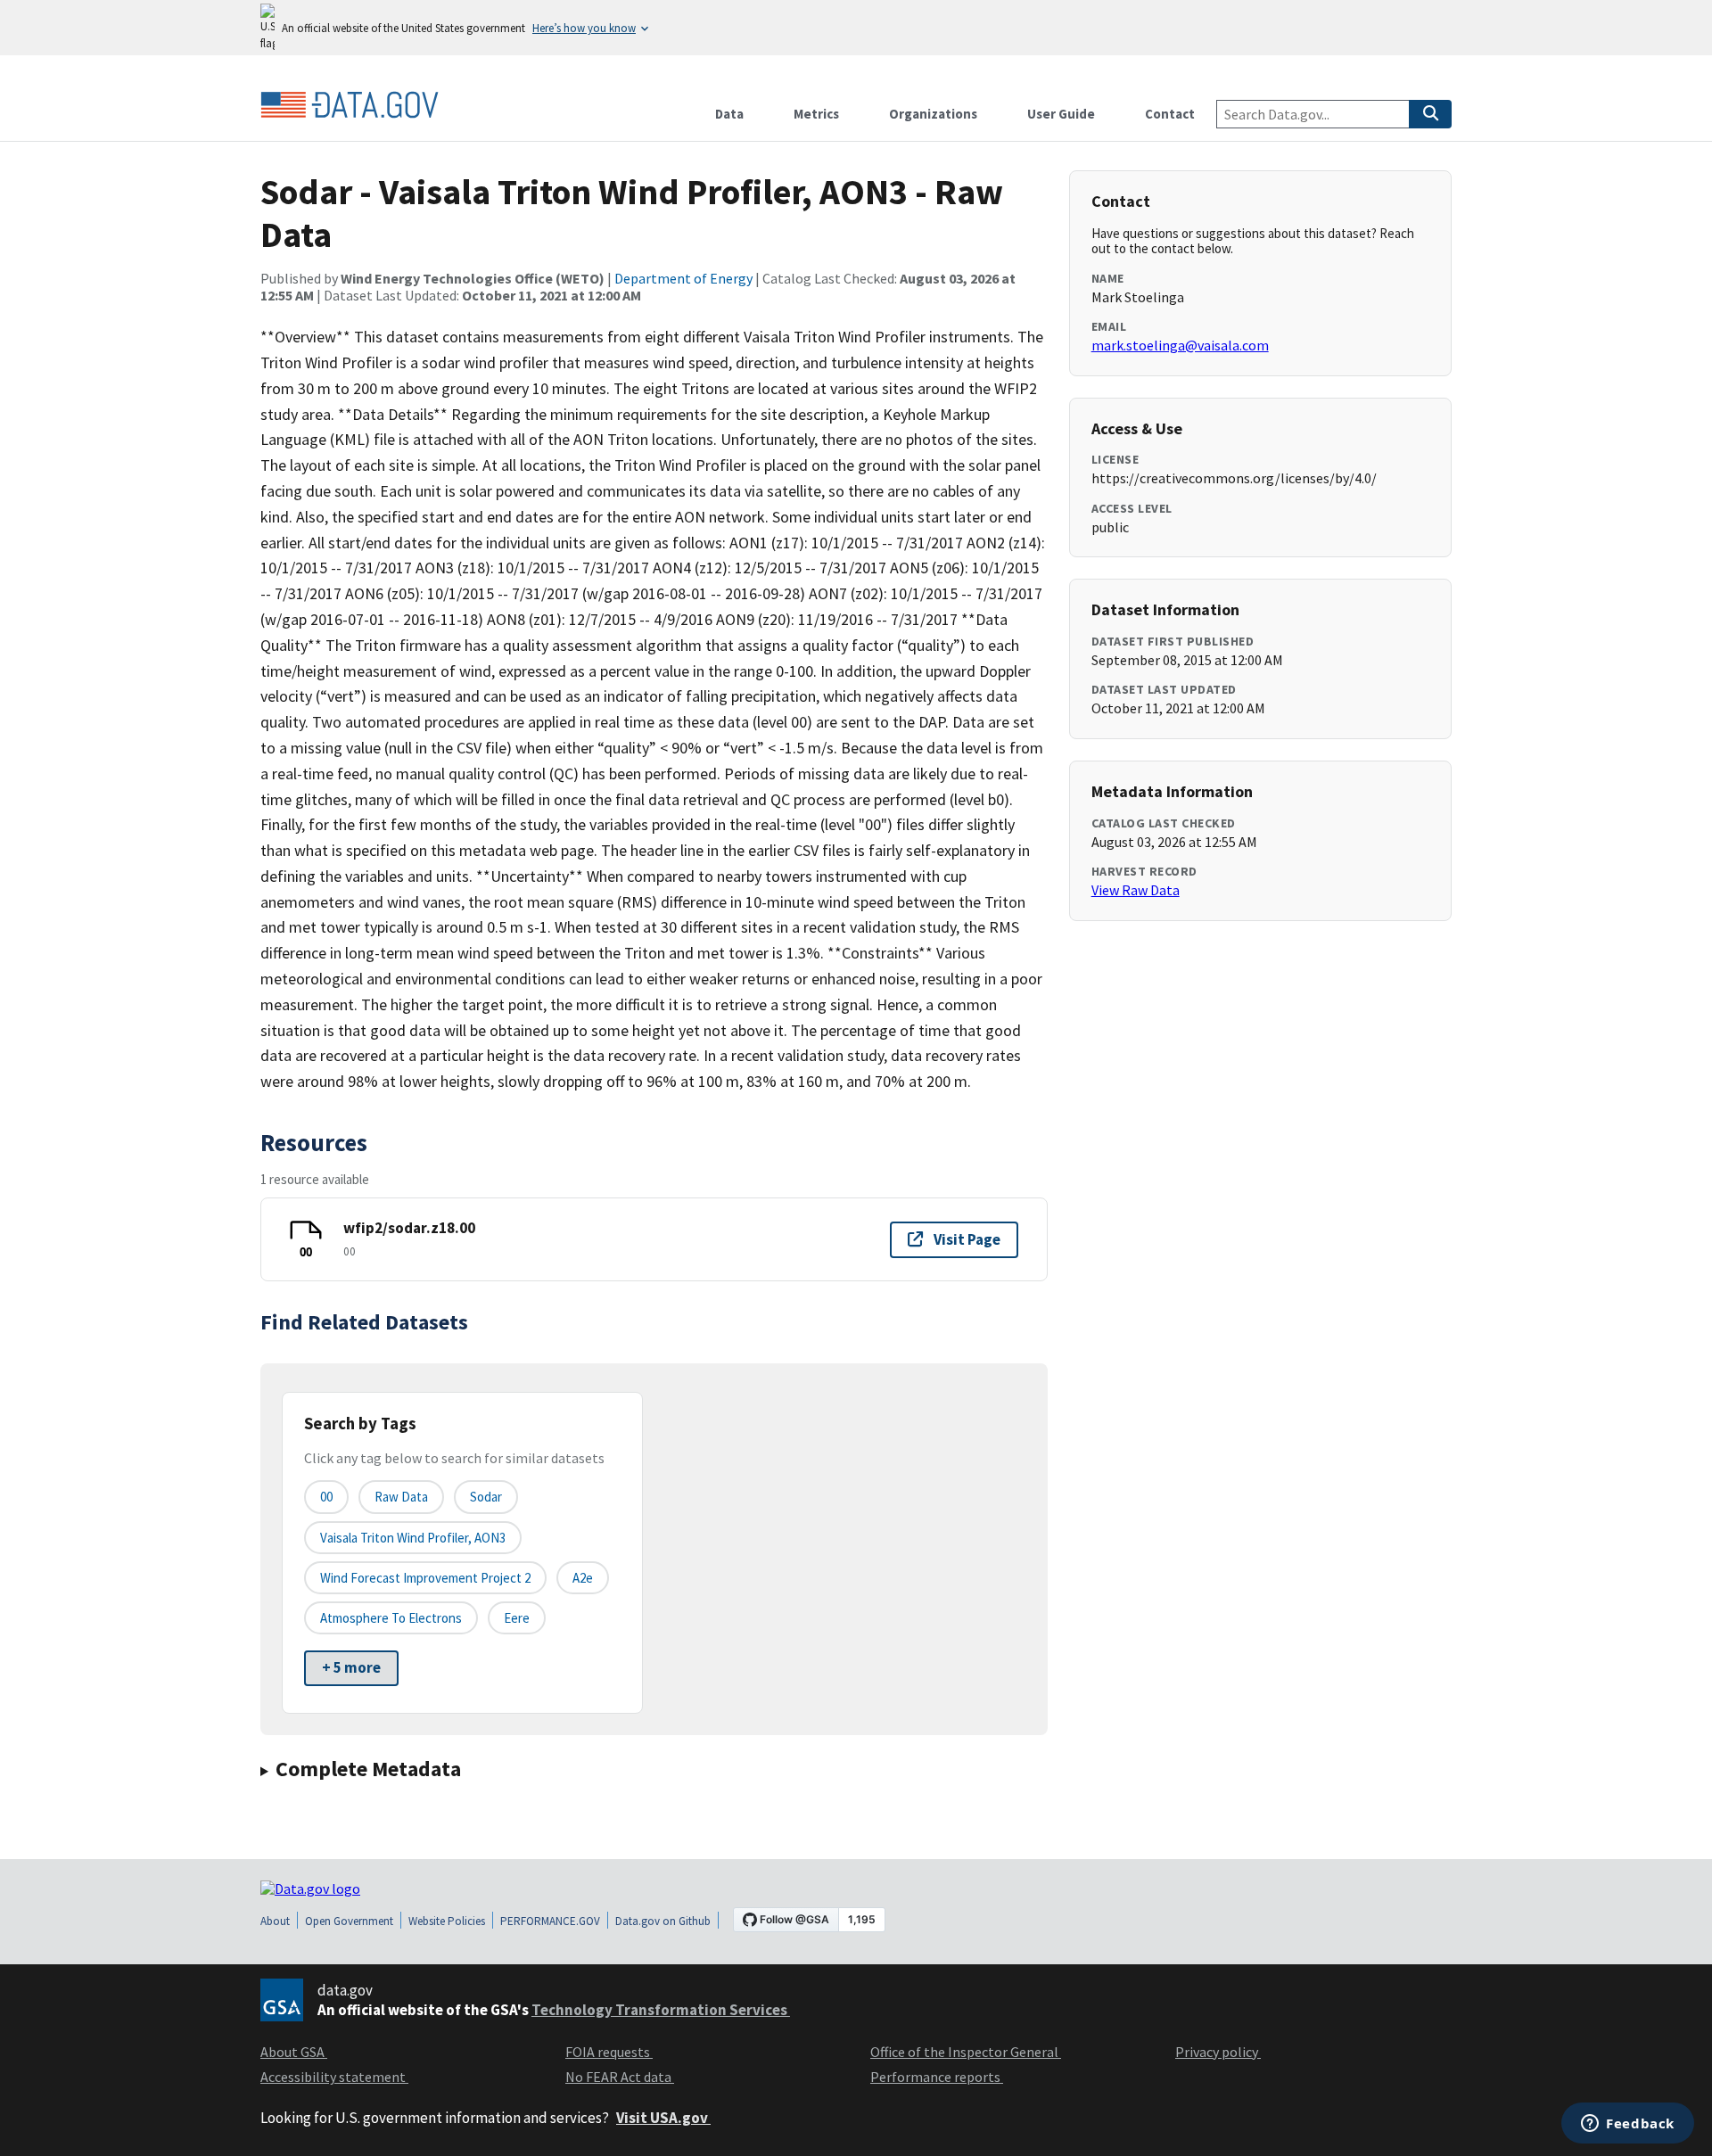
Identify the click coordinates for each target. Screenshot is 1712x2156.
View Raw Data (1136, 890)
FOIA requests (609, 2052)
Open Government (349, 1921)
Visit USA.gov (663, 2118)
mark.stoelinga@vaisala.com (1180, 345)
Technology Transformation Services (661, 2010)
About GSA (294, 2052)
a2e (583, 1578)
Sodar (486, 1497)
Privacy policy (1218, 2052)
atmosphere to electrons (391, 1618)
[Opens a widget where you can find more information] (1628, 2125)
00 (326, 1497)
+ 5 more (351, 1667)
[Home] (350, 105)
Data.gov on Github (663, 1921)
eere (517, 1618)
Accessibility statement (334, 2077)
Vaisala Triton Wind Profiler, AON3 (413, 1538)
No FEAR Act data (620, 2077)
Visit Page (967, 1239)
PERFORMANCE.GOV (550, 1921)
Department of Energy (683, 278)
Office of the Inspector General (966, 2052)
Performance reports (937, 2077)
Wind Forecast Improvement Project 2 (425, 1578)
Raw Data (401, 1497)
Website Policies (447, 1921)
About (275, 1921)
